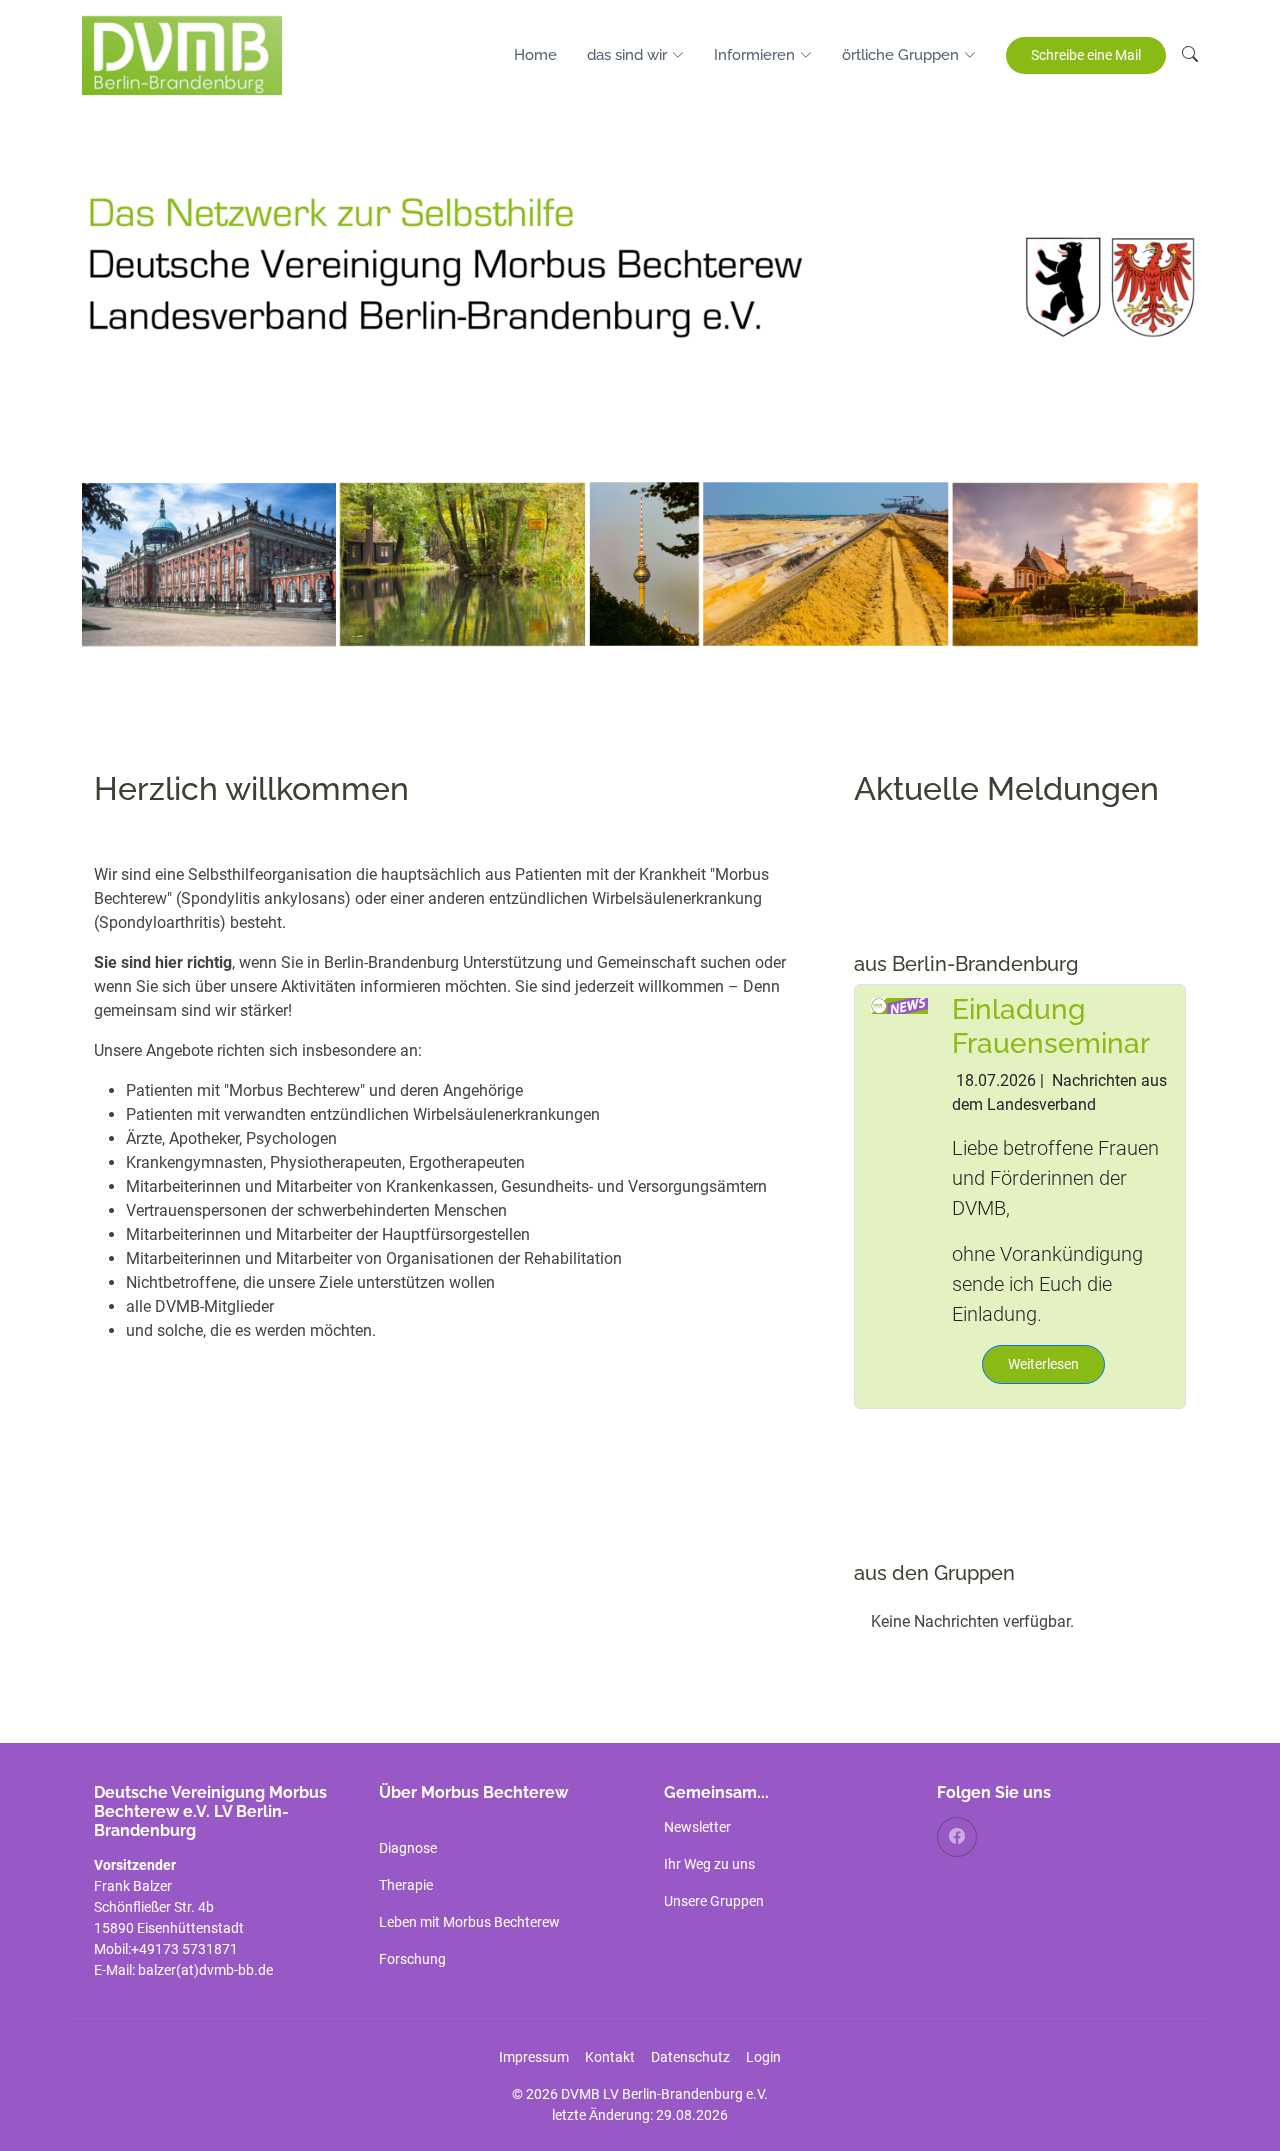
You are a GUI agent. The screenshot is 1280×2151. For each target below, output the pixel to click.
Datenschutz (690, 2057)
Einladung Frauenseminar (1051, 1026)
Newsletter (697, 1827)
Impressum (534, 2057)
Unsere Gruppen (714, 1901)
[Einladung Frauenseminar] (899, 1004)
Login (763, 2057)
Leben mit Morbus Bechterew (469, 1922)
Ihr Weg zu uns (709, 1864)
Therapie (406, 1885)
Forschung (412, 1959)
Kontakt (610, 2057)
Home (535, 55)
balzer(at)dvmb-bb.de (207, 1970)
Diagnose (408, 1848)
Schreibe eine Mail (1086, 55)
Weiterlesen (1043, 1364)
